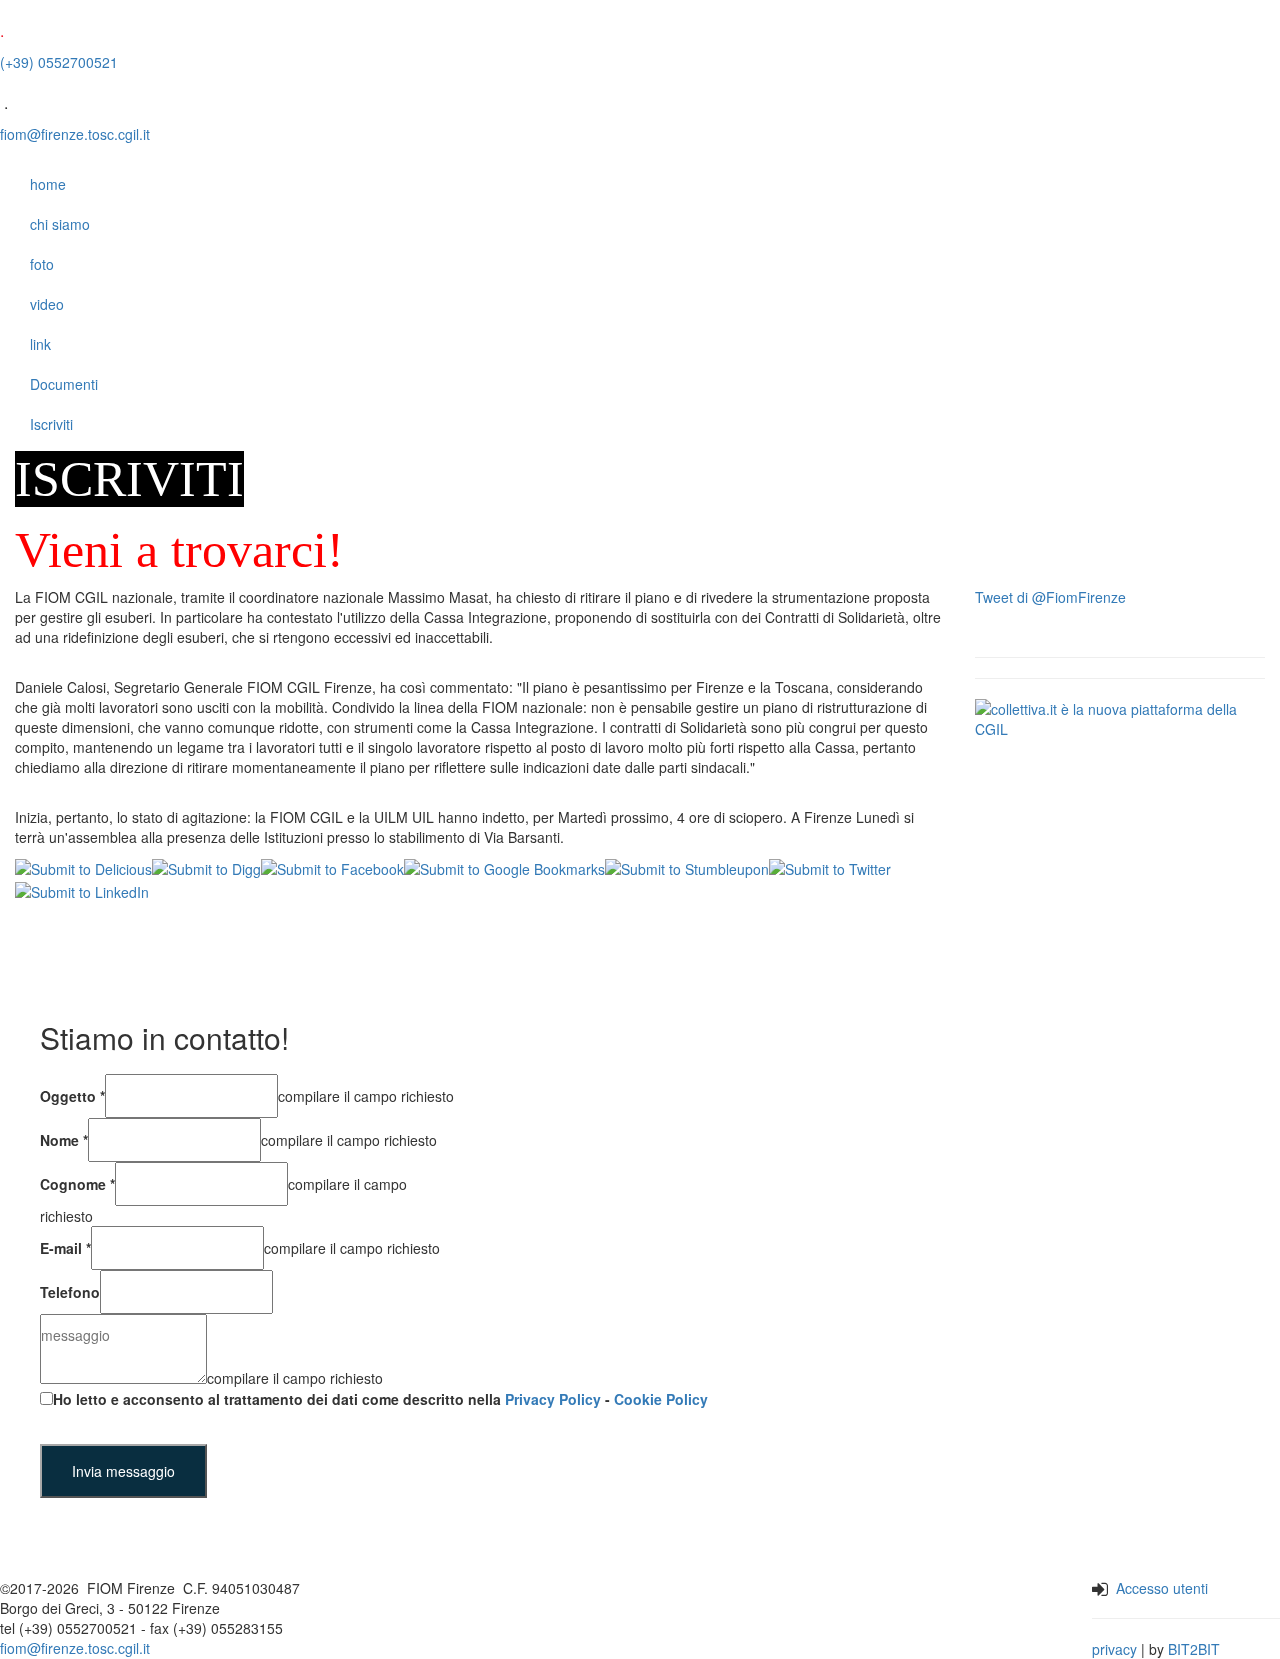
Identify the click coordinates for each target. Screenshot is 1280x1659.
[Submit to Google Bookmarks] (504, 867)
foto (42, 264)
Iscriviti (51, 424)
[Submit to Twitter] (830, 867)
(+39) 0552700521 (59, 62)
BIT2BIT (1194, 1649)
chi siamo (60, 224)
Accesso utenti (1162, 1588)
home (48, 184)
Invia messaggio (123, 1471)
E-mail (65, 1248)
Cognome (77, 1184)
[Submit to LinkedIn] (82, 889)
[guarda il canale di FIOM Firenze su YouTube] (565, 1616)
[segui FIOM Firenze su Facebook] (480, 1616)
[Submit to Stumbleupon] (687, 867)
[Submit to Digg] (206, 867)
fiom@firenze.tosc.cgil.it (75, 134)
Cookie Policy (661, 1399)
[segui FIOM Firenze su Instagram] (503, 1616)
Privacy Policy (553, 1399)
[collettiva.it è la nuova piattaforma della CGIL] (1120, 717)
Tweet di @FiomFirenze (1050, 597)
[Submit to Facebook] (332, 867)
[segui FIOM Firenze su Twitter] (526, 1616)
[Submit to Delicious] (83, 867)
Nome (64, 1140)
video (47, 304)
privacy (1114, 1649)
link (40, 344)
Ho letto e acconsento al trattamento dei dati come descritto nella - (380, 1399)
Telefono (70, 1292)
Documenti (64, 384)
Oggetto (72, 1096)
